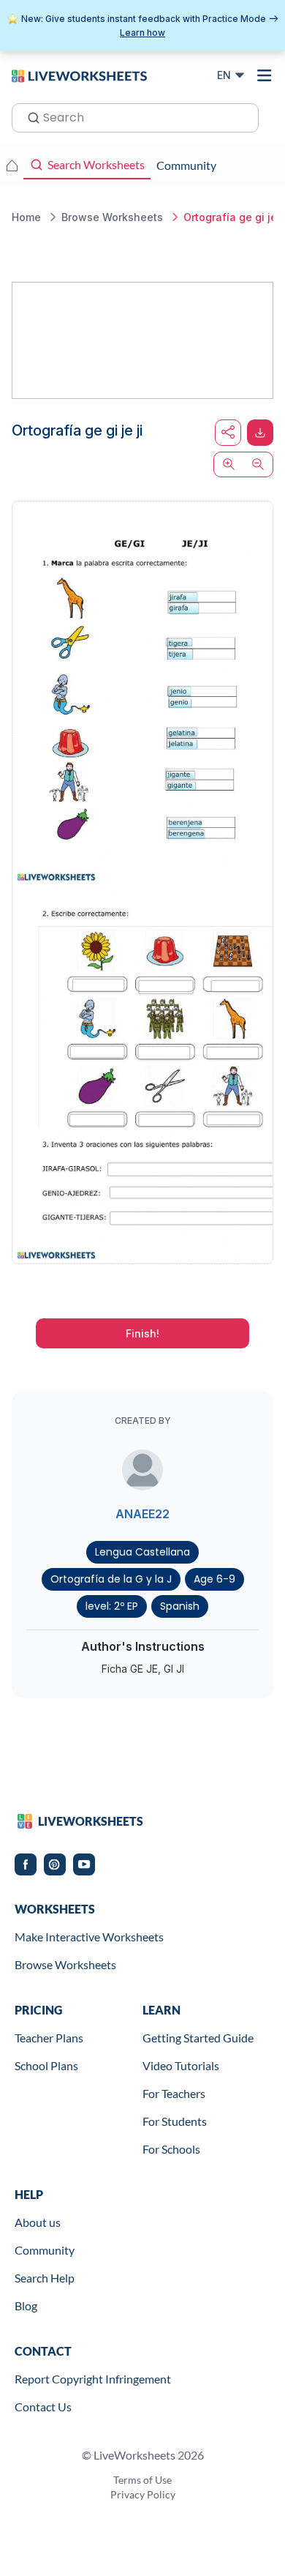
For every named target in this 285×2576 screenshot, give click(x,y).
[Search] (29, 116)
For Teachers (174, 2093)
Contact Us (43, 2407)
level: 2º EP (112, 1606)
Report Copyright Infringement (93, 2379)
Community (45, 2250)
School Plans (46, 2065)
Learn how (142, 33)
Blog (26, 2306)
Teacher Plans (49, 2038)
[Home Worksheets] (12, 165)
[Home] (79, 75)
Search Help (45, 2278)
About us (38, 2222)
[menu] (265, 75)
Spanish (180, 1606)
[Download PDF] (260, 433)
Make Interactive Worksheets (89, 1937)
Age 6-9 (214, 1579)
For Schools (171, 2149)
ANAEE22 (142, 1514)
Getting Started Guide (198, 2038)
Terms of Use (142, 2480)
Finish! (142, 1333)
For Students (175, 2121)
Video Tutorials (181, 2065)
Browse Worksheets (65, 1964)
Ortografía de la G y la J (111, 1579)
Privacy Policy (143, 2494)
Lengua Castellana (142, 1552)
